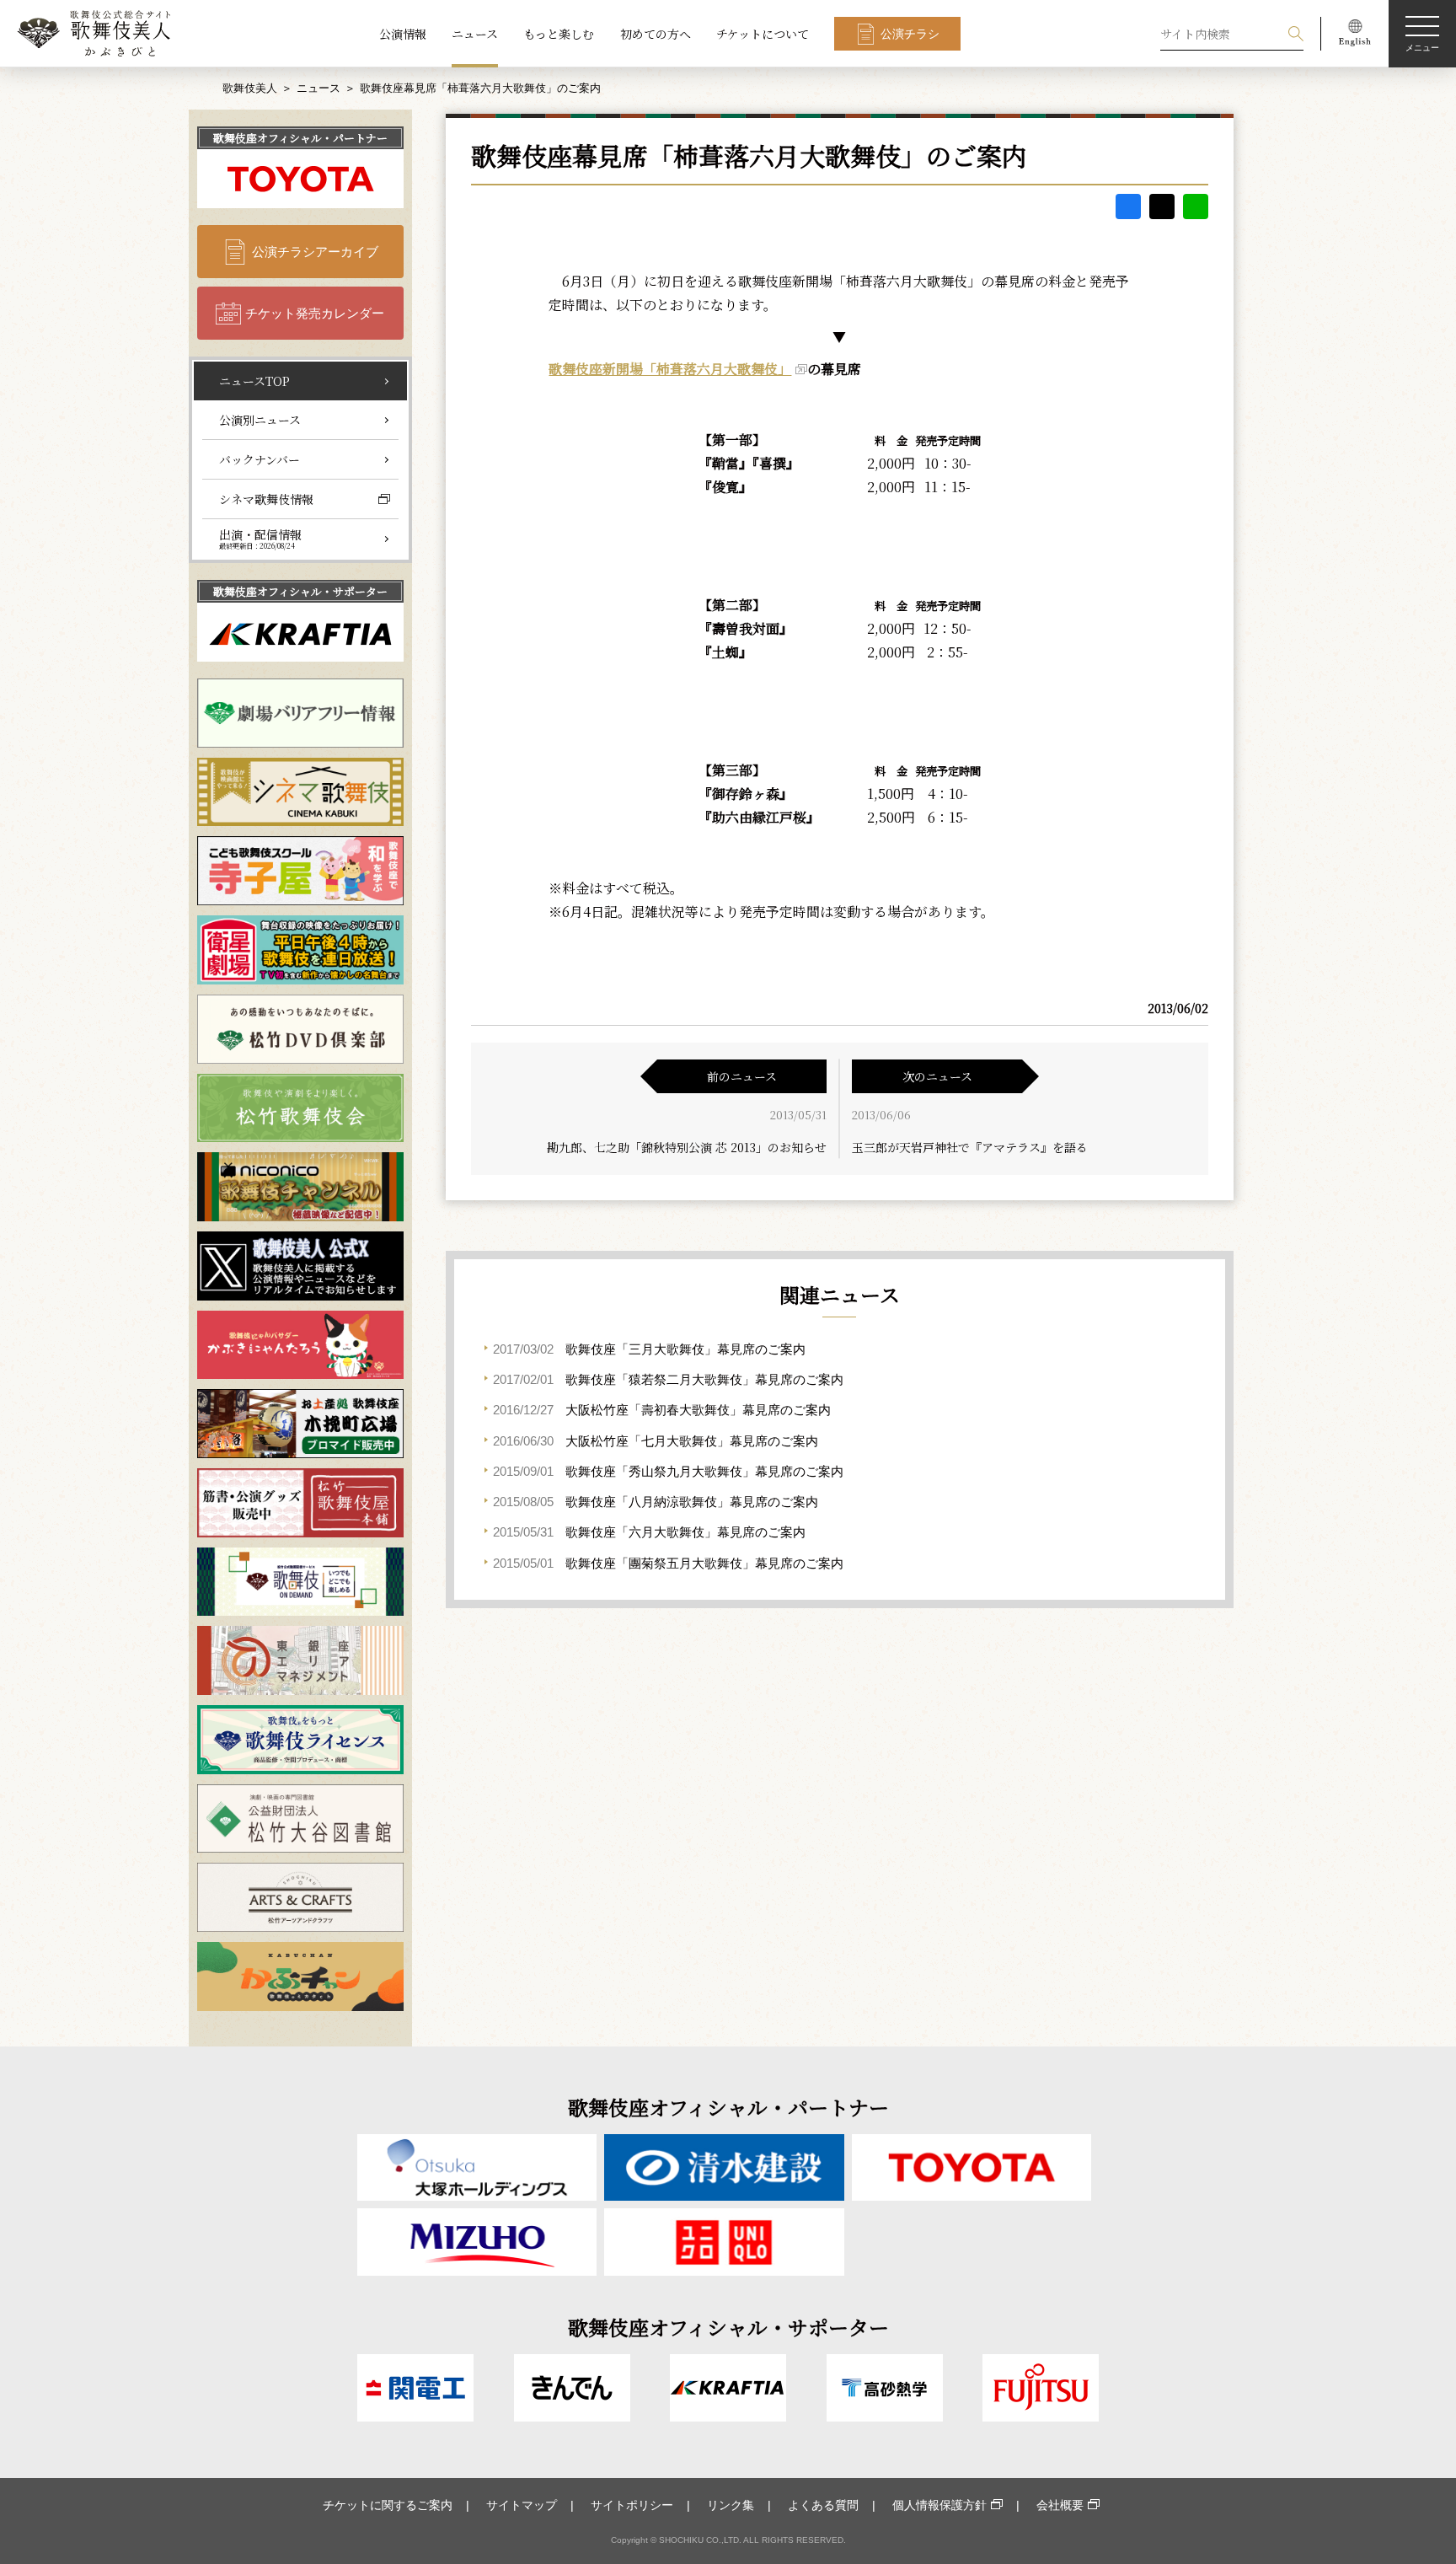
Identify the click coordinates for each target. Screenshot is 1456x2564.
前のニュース (742, 1076)
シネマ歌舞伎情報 (266, 499)
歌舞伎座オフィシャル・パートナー (300, 138)
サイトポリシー (632, 2505)
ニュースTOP (254, 381)
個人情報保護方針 (939, 2505)
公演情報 (403, 34)
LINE (1196, 207)
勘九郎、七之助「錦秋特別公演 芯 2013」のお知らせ (687, 1147)
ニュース (475, 34)
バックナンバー (260, 459)
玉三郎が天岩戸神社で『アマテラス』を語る (970, 1147)
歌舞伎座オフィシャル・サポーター (300, 591)
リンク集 (731, 2505)
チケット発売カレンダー (315, 313)
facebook (1128, 207)
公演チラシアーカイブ (315, 252)
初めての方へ (656, 34)
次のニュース (937, 1076)
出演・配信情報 (260, 539)
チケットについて (763, 34)
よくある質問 (823, 2505)
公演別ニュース (260, 420)
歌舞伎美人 (250, 88)
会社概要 (1060, 2505)
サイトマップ (522, 2505)
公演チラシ (910, 34)
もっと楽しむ (559, 34)
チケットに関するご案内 (388, 2505)
